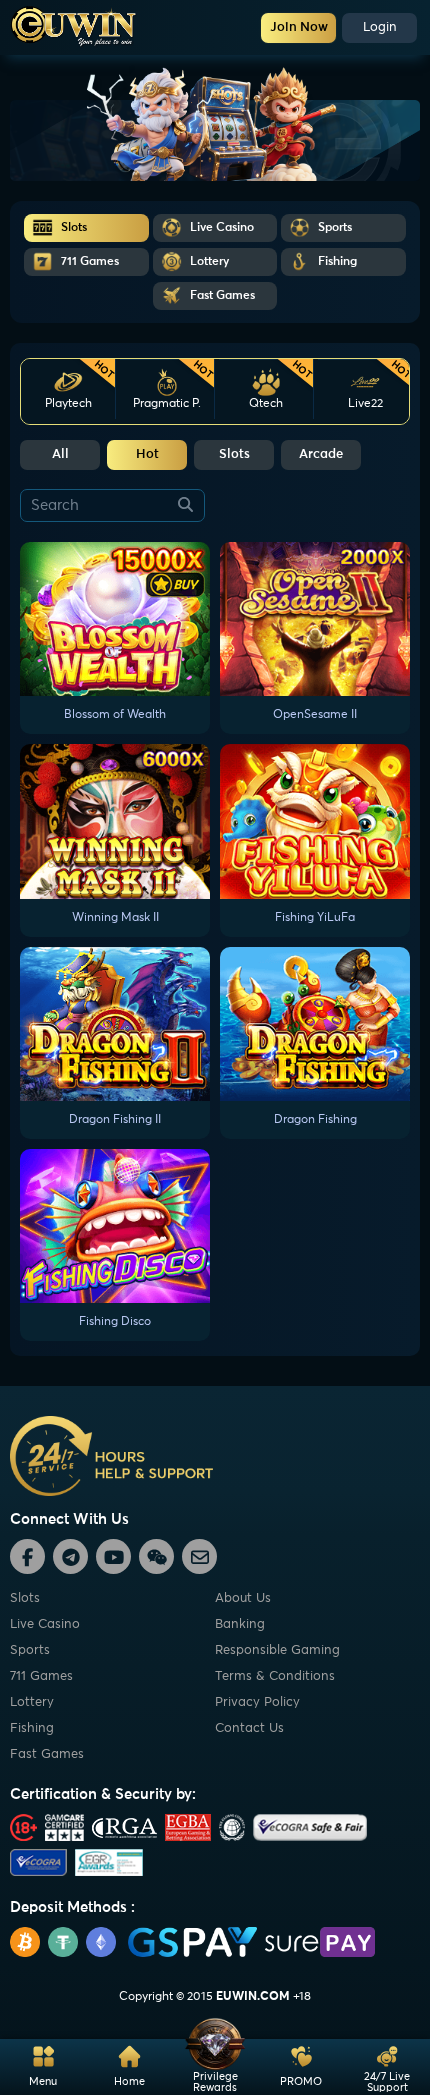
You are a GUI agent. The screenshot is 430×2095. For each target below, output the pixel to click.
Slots (234, 454)
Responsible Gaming (277, 1650)
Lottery (32, 1702)
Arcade (321, 454)
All (60, 454)
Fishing (32, 1728)
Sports (30, 1650)
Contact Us (249, 1728)
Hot (147, 454)
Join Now (299, 27)
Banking (240, 1624)
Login (380, 27)
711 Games (41, 1676)
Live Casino (45, 1624)
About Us (243, 1598)
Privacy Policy (257, 1702)
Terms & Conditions (275, 1676)
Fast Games (47, 1754)
